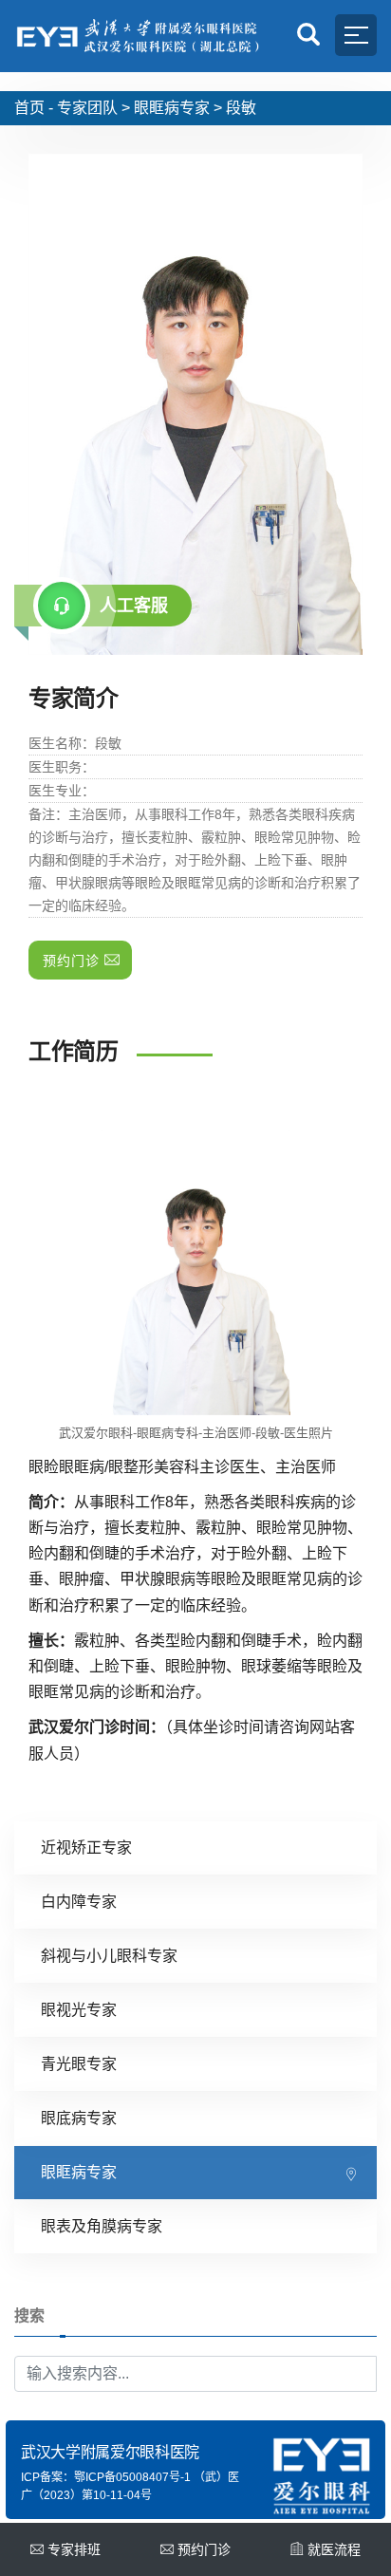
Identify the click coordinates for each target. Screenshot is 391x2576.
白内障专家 (79, 1902)
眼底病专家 (79, 2118)
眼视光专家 (79, 2010)
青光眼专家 (79, 2064)
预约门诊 (204, 2549)
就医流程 (334, 2549)
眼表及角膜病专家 (102, 2226)
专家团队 (87, 108)
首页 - (34, 108)
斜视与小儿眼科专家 (109, 1956)
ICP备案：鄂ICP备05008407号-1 (106, 2477)
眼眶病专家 (172, 108)
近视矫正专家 (86, 1848)
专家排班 (74, 2549)
